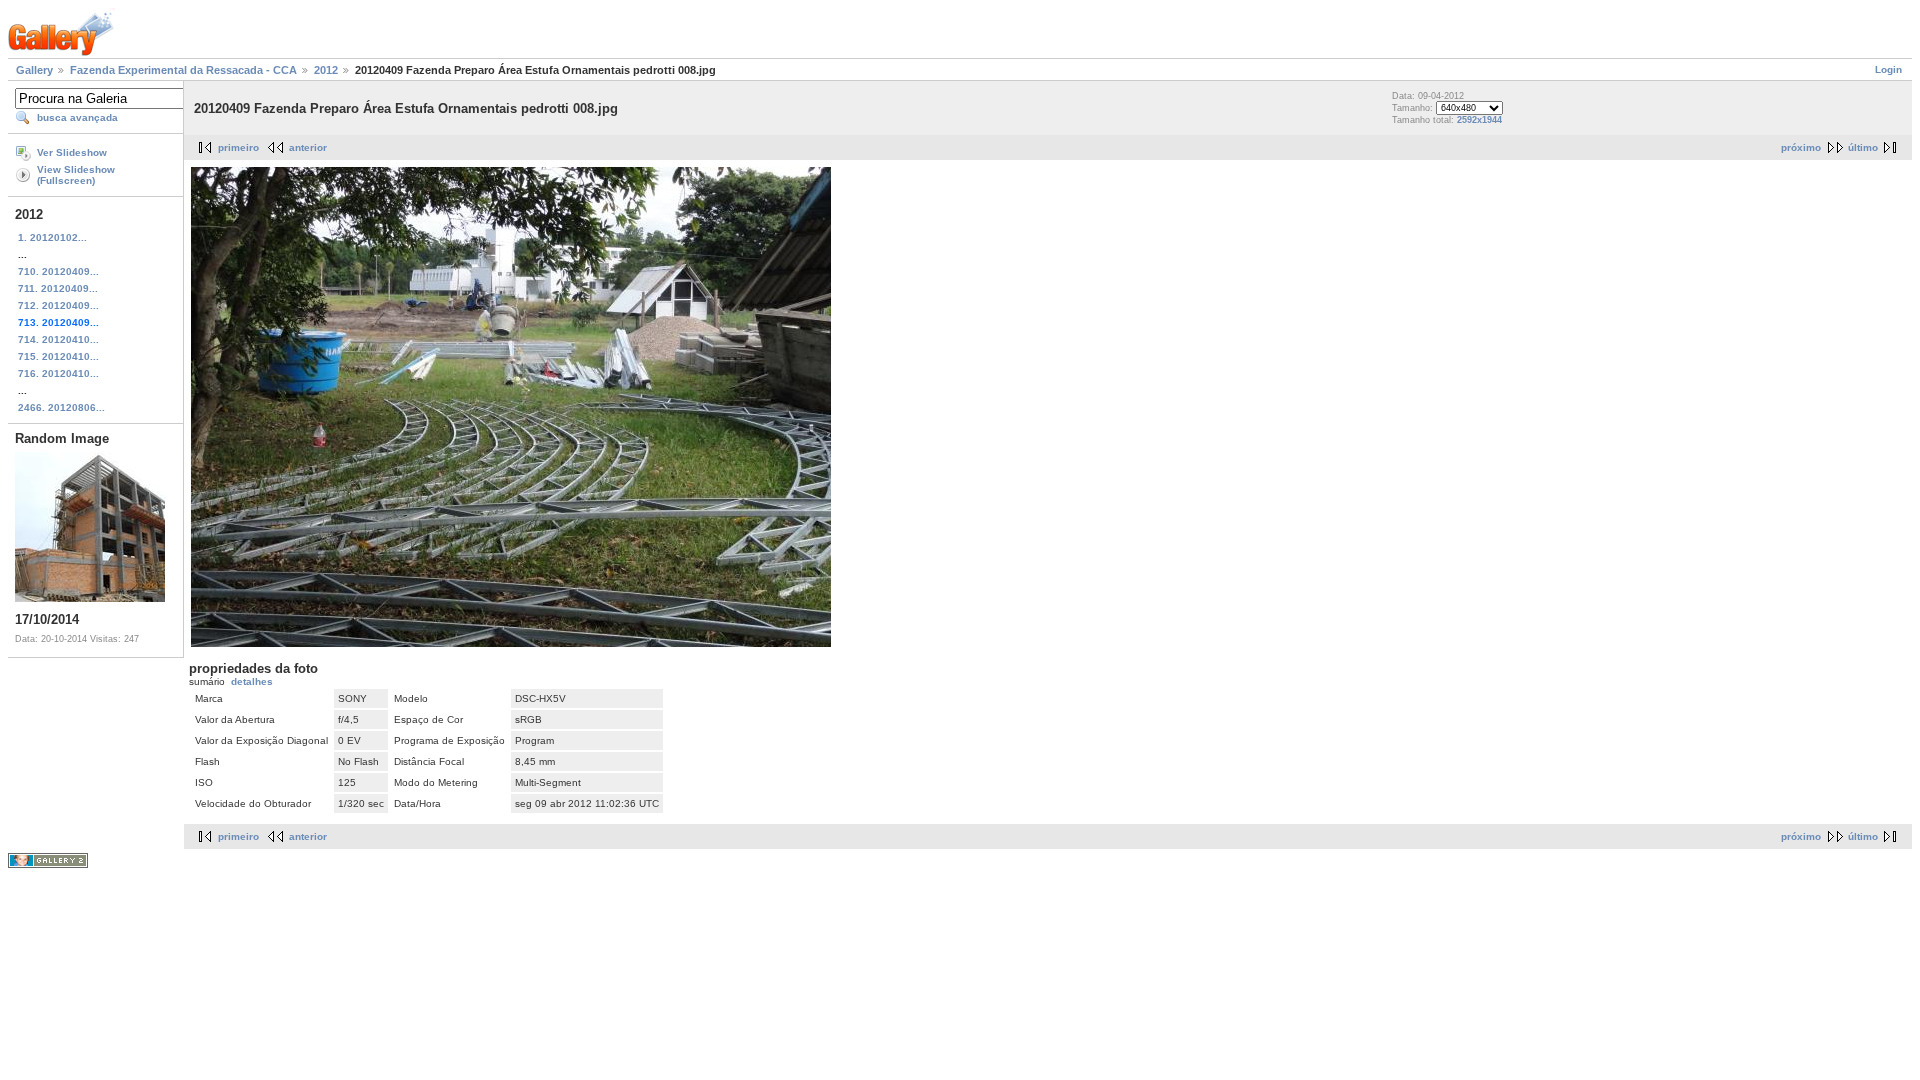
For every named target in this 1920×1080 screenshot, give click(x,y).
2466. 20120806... (61, 407)
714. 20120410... (58, 339)
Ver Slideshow (72, 152)
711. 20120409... (58, 288)
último (1863, 147)
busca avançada (77, 117)
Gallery (34, 70)
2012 (326, 70)
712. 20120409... (58, 305)
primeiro (238, 147)
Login (1888, 69)
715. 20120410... (58, 356)
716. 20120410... (58, 373)
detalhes (252, 681)
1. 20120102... (52, 237)
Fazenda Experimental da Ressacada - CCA (183, 70)
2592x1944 (1479, 120)
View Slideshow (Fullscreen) (76, 175)
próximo (1801, 147)
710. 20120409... (58, 271)
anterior (308, 147)
